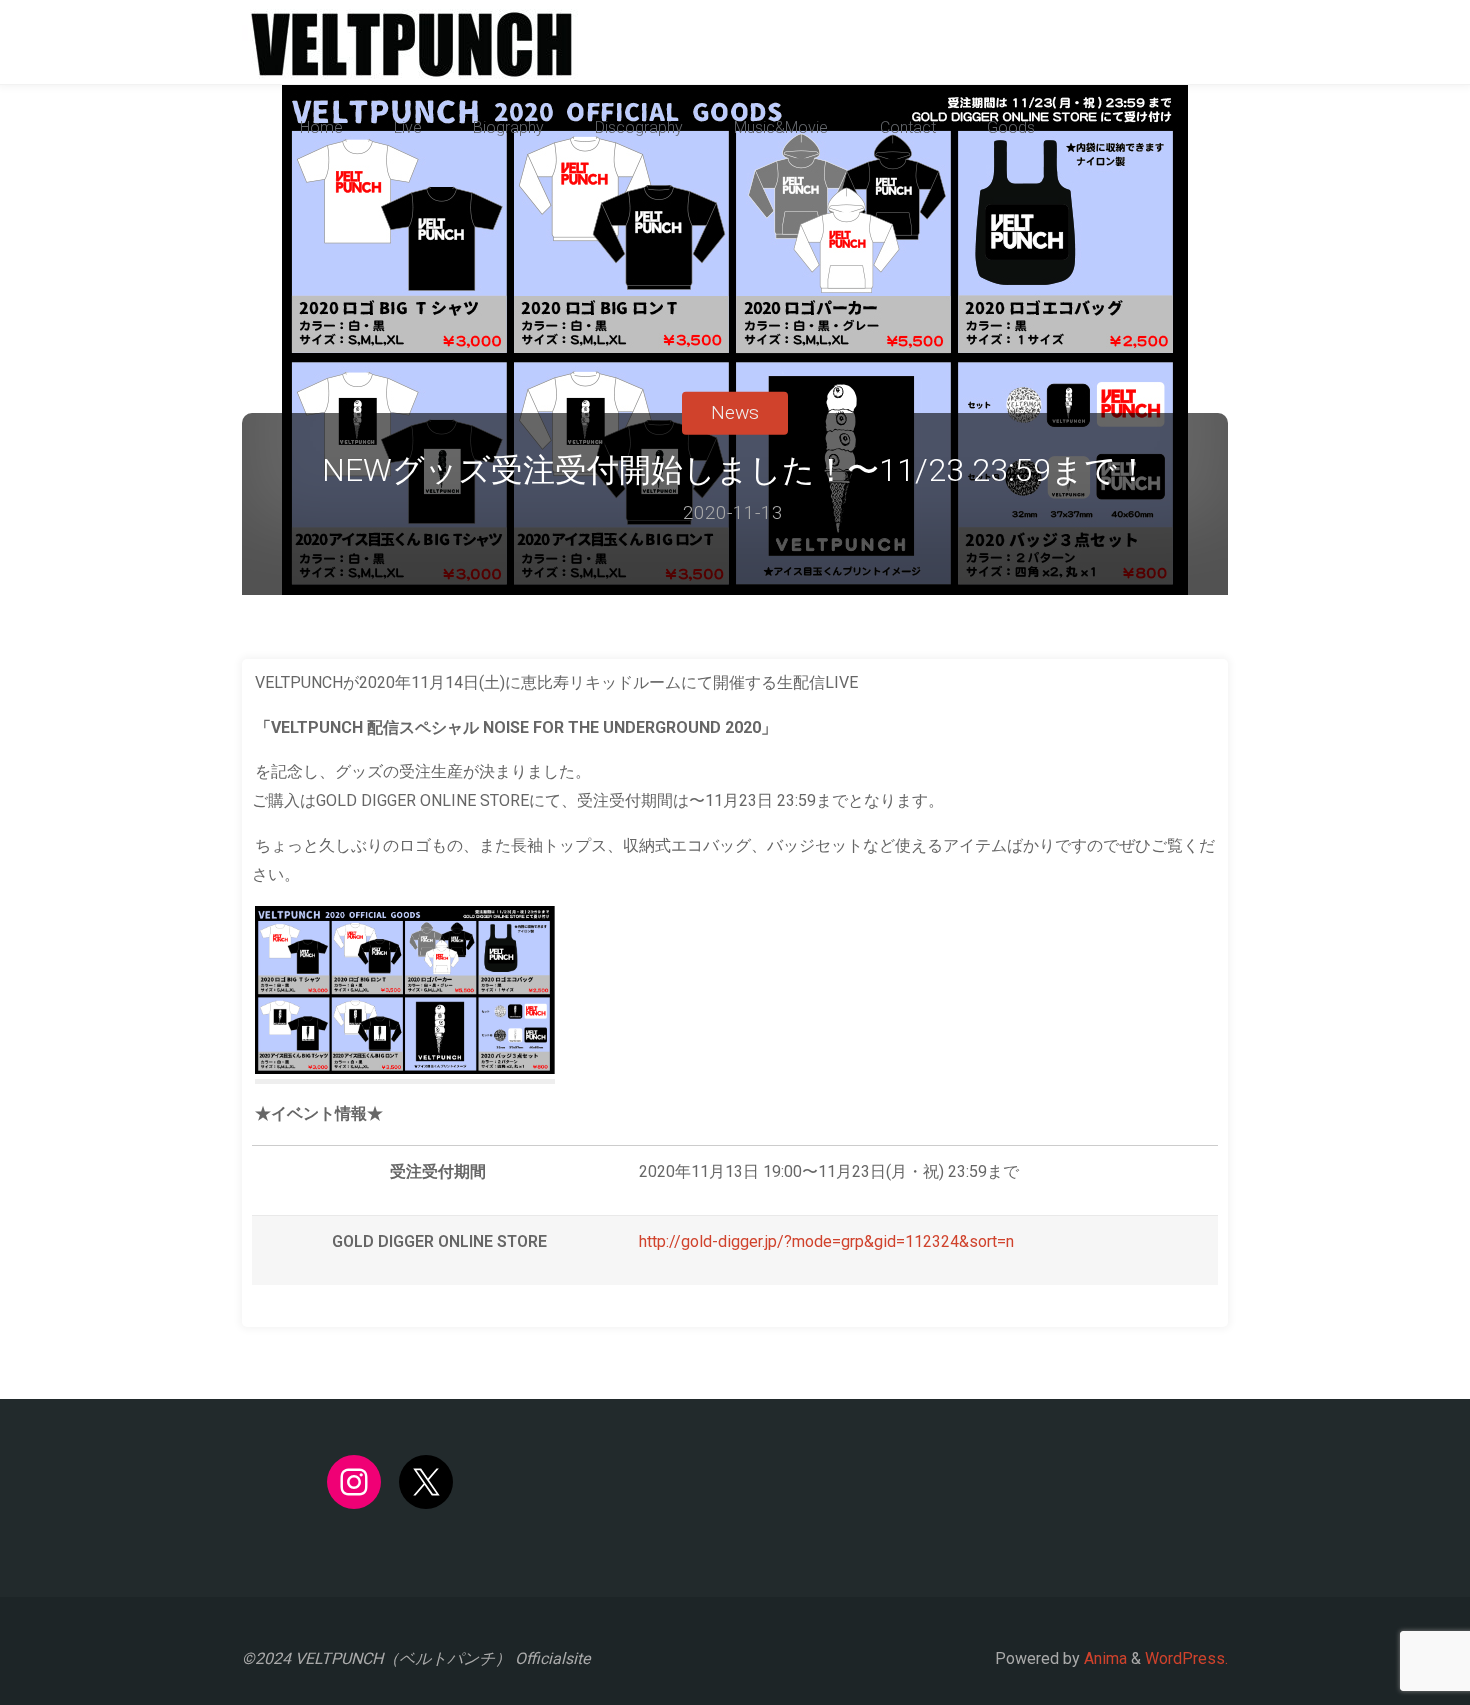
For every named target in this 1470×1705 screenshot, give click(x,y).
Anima (1103, 1658)
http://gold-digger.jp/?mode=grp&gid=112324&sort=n (826, 1241)
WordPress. (1186, 1658)
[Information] (411, 42)
